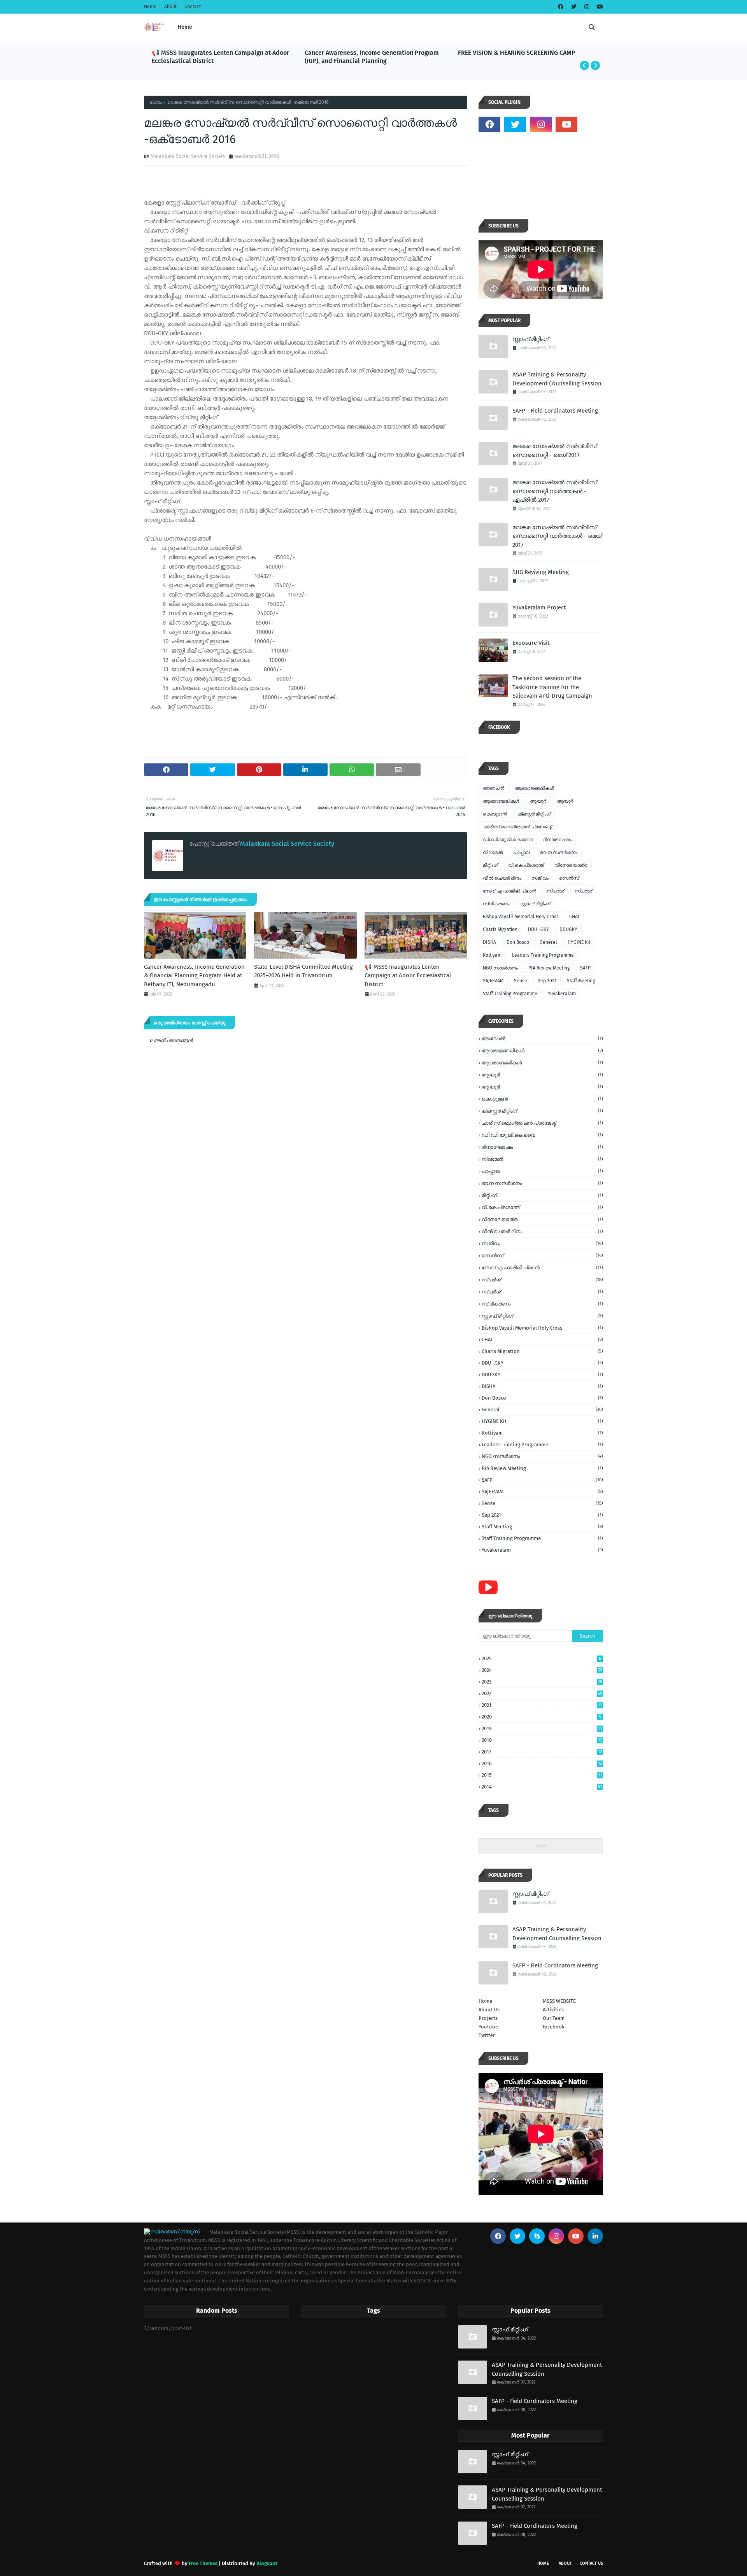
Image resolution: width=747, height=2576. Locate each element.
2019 (542, 1728)
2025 (541, 1658)
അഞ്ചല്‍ (494, 788)
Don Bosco (518, 942)
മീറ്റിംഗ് (490, 865)
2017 (542, 1752)
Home (150, 7)
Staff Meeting (581, 981)
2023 (542, 1682)
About (170, 7)
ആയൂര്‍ (538, 801)
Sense (521, 981)
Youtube (488, 2027)
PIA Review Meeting (549, 968)
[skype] (537, 2236)
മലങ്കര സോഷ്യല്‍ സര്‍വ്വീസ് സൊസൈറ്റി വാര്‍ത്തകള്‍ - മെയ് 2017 (557, 536)
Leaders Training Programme (543, 955)
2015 (542, 1775)
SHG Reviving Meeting (541, 572)
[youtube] (599, 7)
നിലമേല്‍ (493, 852)
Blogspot (267, 2563)
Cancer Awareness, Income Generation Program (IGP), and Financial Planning (372, 57)
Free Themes (203, 2563)
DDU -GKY (538, 929)
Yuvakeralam (562, 994)
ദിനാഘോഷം (557, 840)
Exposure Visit (531, 643)
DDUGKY (568, 929)
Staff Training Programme (510, 994)
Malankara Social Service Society (188, 156)
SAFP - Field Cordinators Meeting (555, 411)
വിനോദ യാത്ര (571, 865)
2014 (542, 1787)
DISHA (489, 942)
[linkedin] (595, 2236)
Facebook (554, 2027)
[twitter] (574, 7)
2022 (542, 1693)
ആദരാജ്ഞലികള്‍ (534, 788)
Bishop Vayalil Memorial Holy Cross (521, 917)
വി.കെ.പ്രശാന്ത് (526, 865)
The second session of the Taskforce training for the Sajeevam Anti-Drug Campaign (552, 687)
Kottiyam (492, 955)
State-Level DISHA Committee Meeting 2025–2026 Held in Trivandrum (303, 971)
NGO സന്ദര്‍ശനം (500, 968)
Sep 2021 (547, 981)
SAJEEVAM (493, 981)
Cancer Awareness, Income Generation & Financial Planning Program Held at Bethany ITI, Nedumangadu (194, 976)
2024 (542, 1670)
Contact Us (591, 2563)
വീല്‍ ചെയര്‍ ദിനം (502, 878)
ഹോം (156, 102)
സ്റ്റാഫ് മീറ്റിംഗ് (530, 339)
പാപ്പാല (521, 852)
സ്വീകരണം (496, 904)
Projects (488, 2018)
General (548, 942)
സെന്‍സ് (569, 878)
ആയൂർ (565, 801)
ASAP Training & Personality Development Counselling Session (557, 379)
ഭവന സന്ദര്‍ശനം (559, 852)
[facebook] (561, 7)
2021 (542, 1705)
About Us (489, 2010)
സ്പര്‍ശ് (555, 891)
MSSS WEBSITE (559, 2001)
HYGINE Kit (579, 942)
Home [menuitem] (185, 27)
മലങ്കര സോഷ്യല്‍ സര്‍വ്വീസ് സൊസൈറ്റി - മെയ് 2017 (554, 451)
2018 (542, 1740)
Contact (193, 7)
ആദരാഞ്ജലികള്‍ (501, 801)
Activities (553, 2010)
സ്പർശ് (583, 891)
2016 (542, 1763)
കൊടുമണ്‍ (495, 814)
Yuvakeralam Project (539, 607)
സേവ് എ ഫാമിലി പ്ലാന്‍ (509, 891)
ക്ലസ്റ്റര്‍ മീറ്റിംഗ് (534, 814)
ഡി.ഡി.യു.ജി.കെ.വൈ (508, 840)
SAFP (585, 968)
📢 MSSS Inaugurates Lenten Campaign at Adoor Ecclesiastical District (220, 57)
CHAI (574, 917)
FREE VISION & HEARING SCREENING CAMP (517, 53)
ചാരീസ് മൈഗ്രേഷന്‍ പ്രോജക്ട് (517, 827)
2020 (541, 1717)
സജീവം (540, 878)
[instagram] (587, 7)
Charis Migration (500, 929)
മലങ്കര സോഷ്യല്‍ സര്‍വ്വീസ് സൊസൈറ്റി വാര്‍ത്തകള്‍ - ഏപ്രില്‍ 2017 (554, 491)
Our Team (554, 2018)
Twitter (487, 2035)
